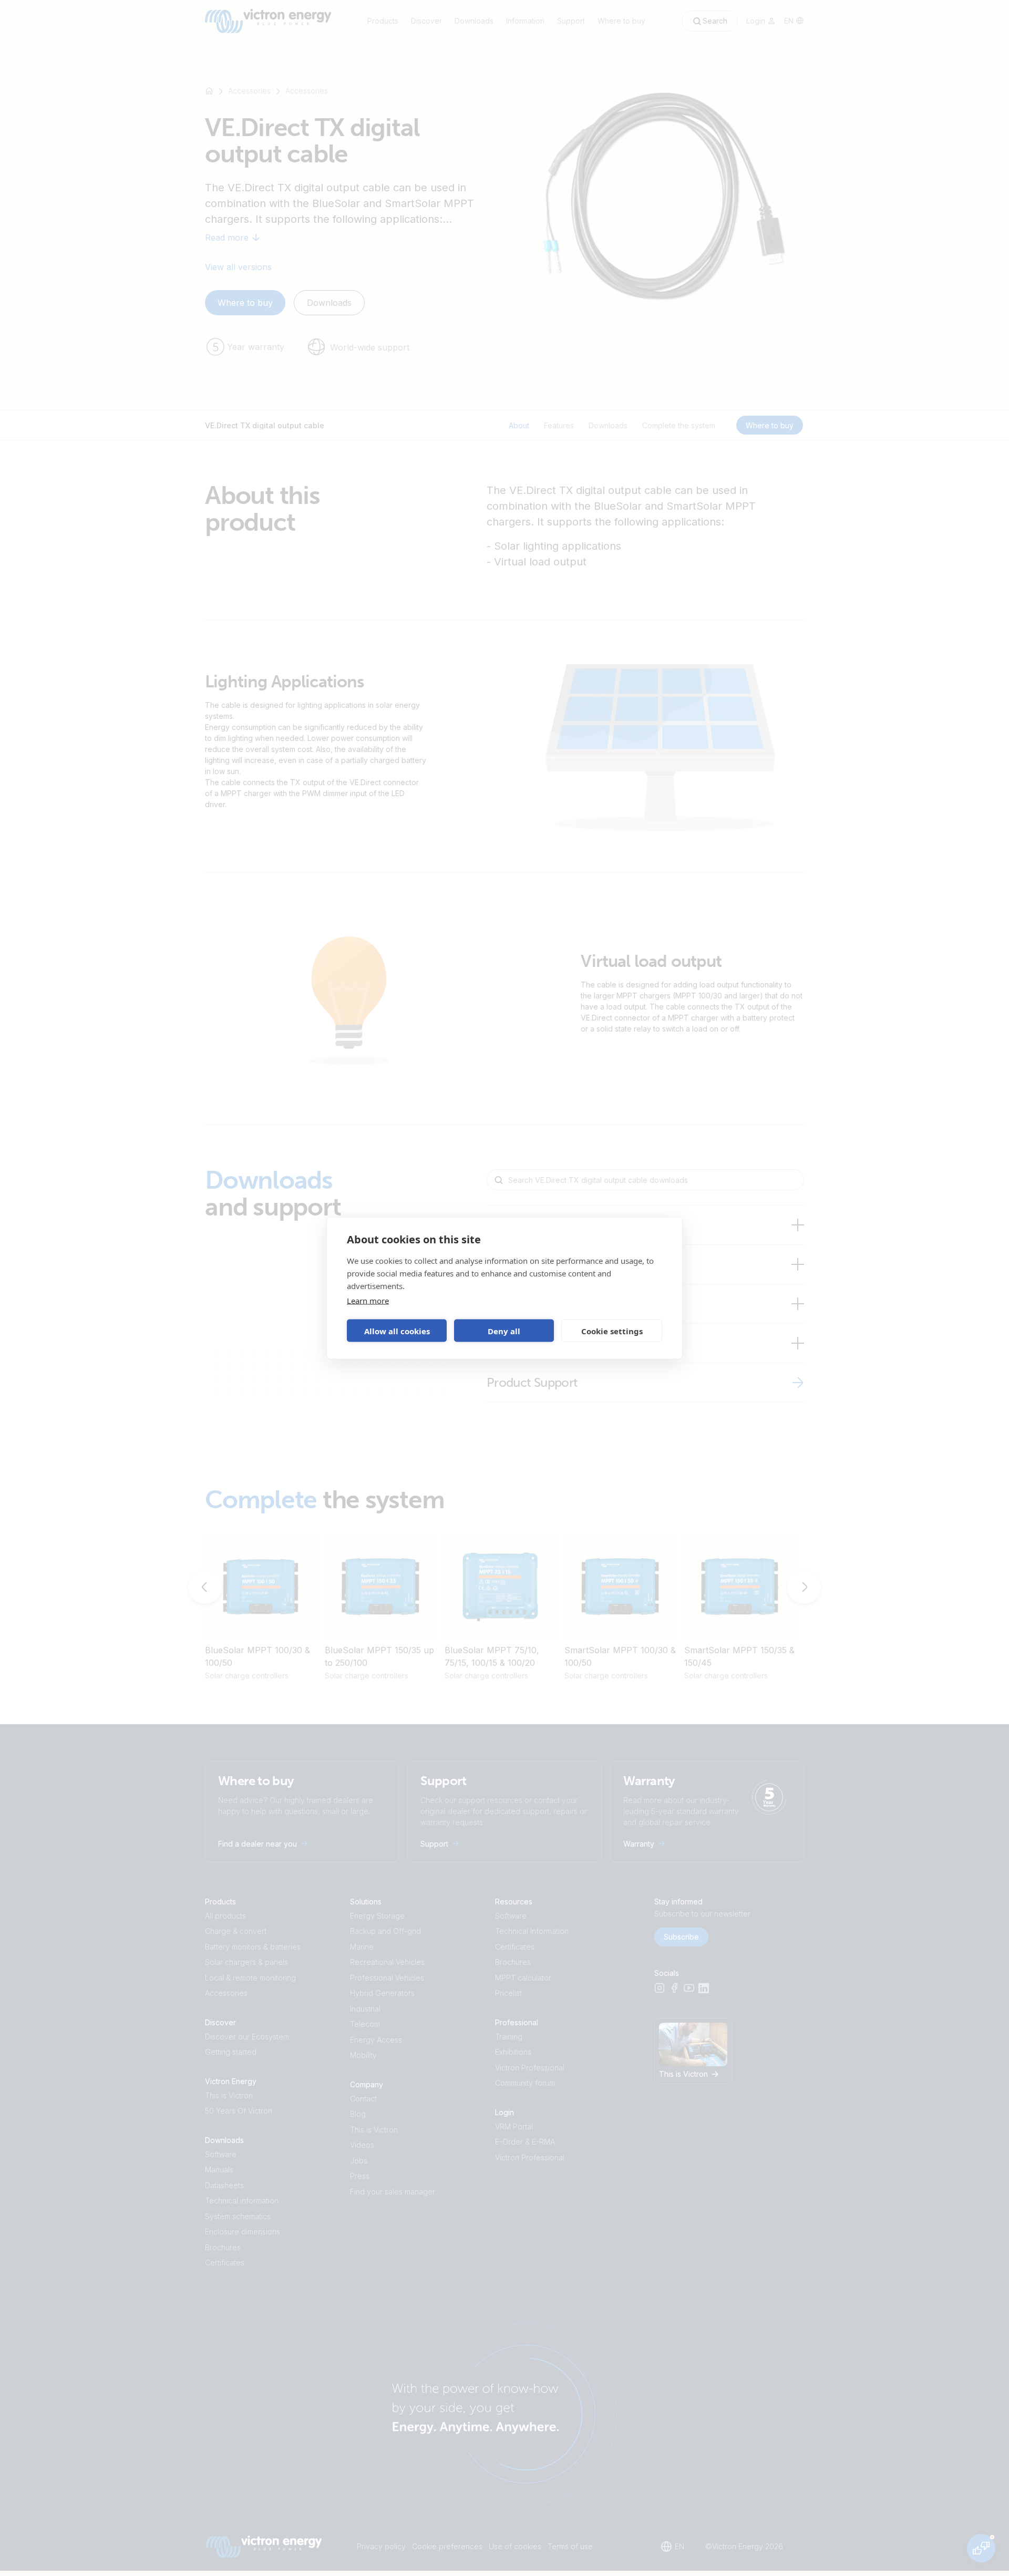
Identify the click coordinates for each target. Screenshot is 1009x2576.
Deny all (504, 1331)
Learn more (368, 1301)
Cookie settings (612, 1331)
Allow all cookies (397, 1331)
